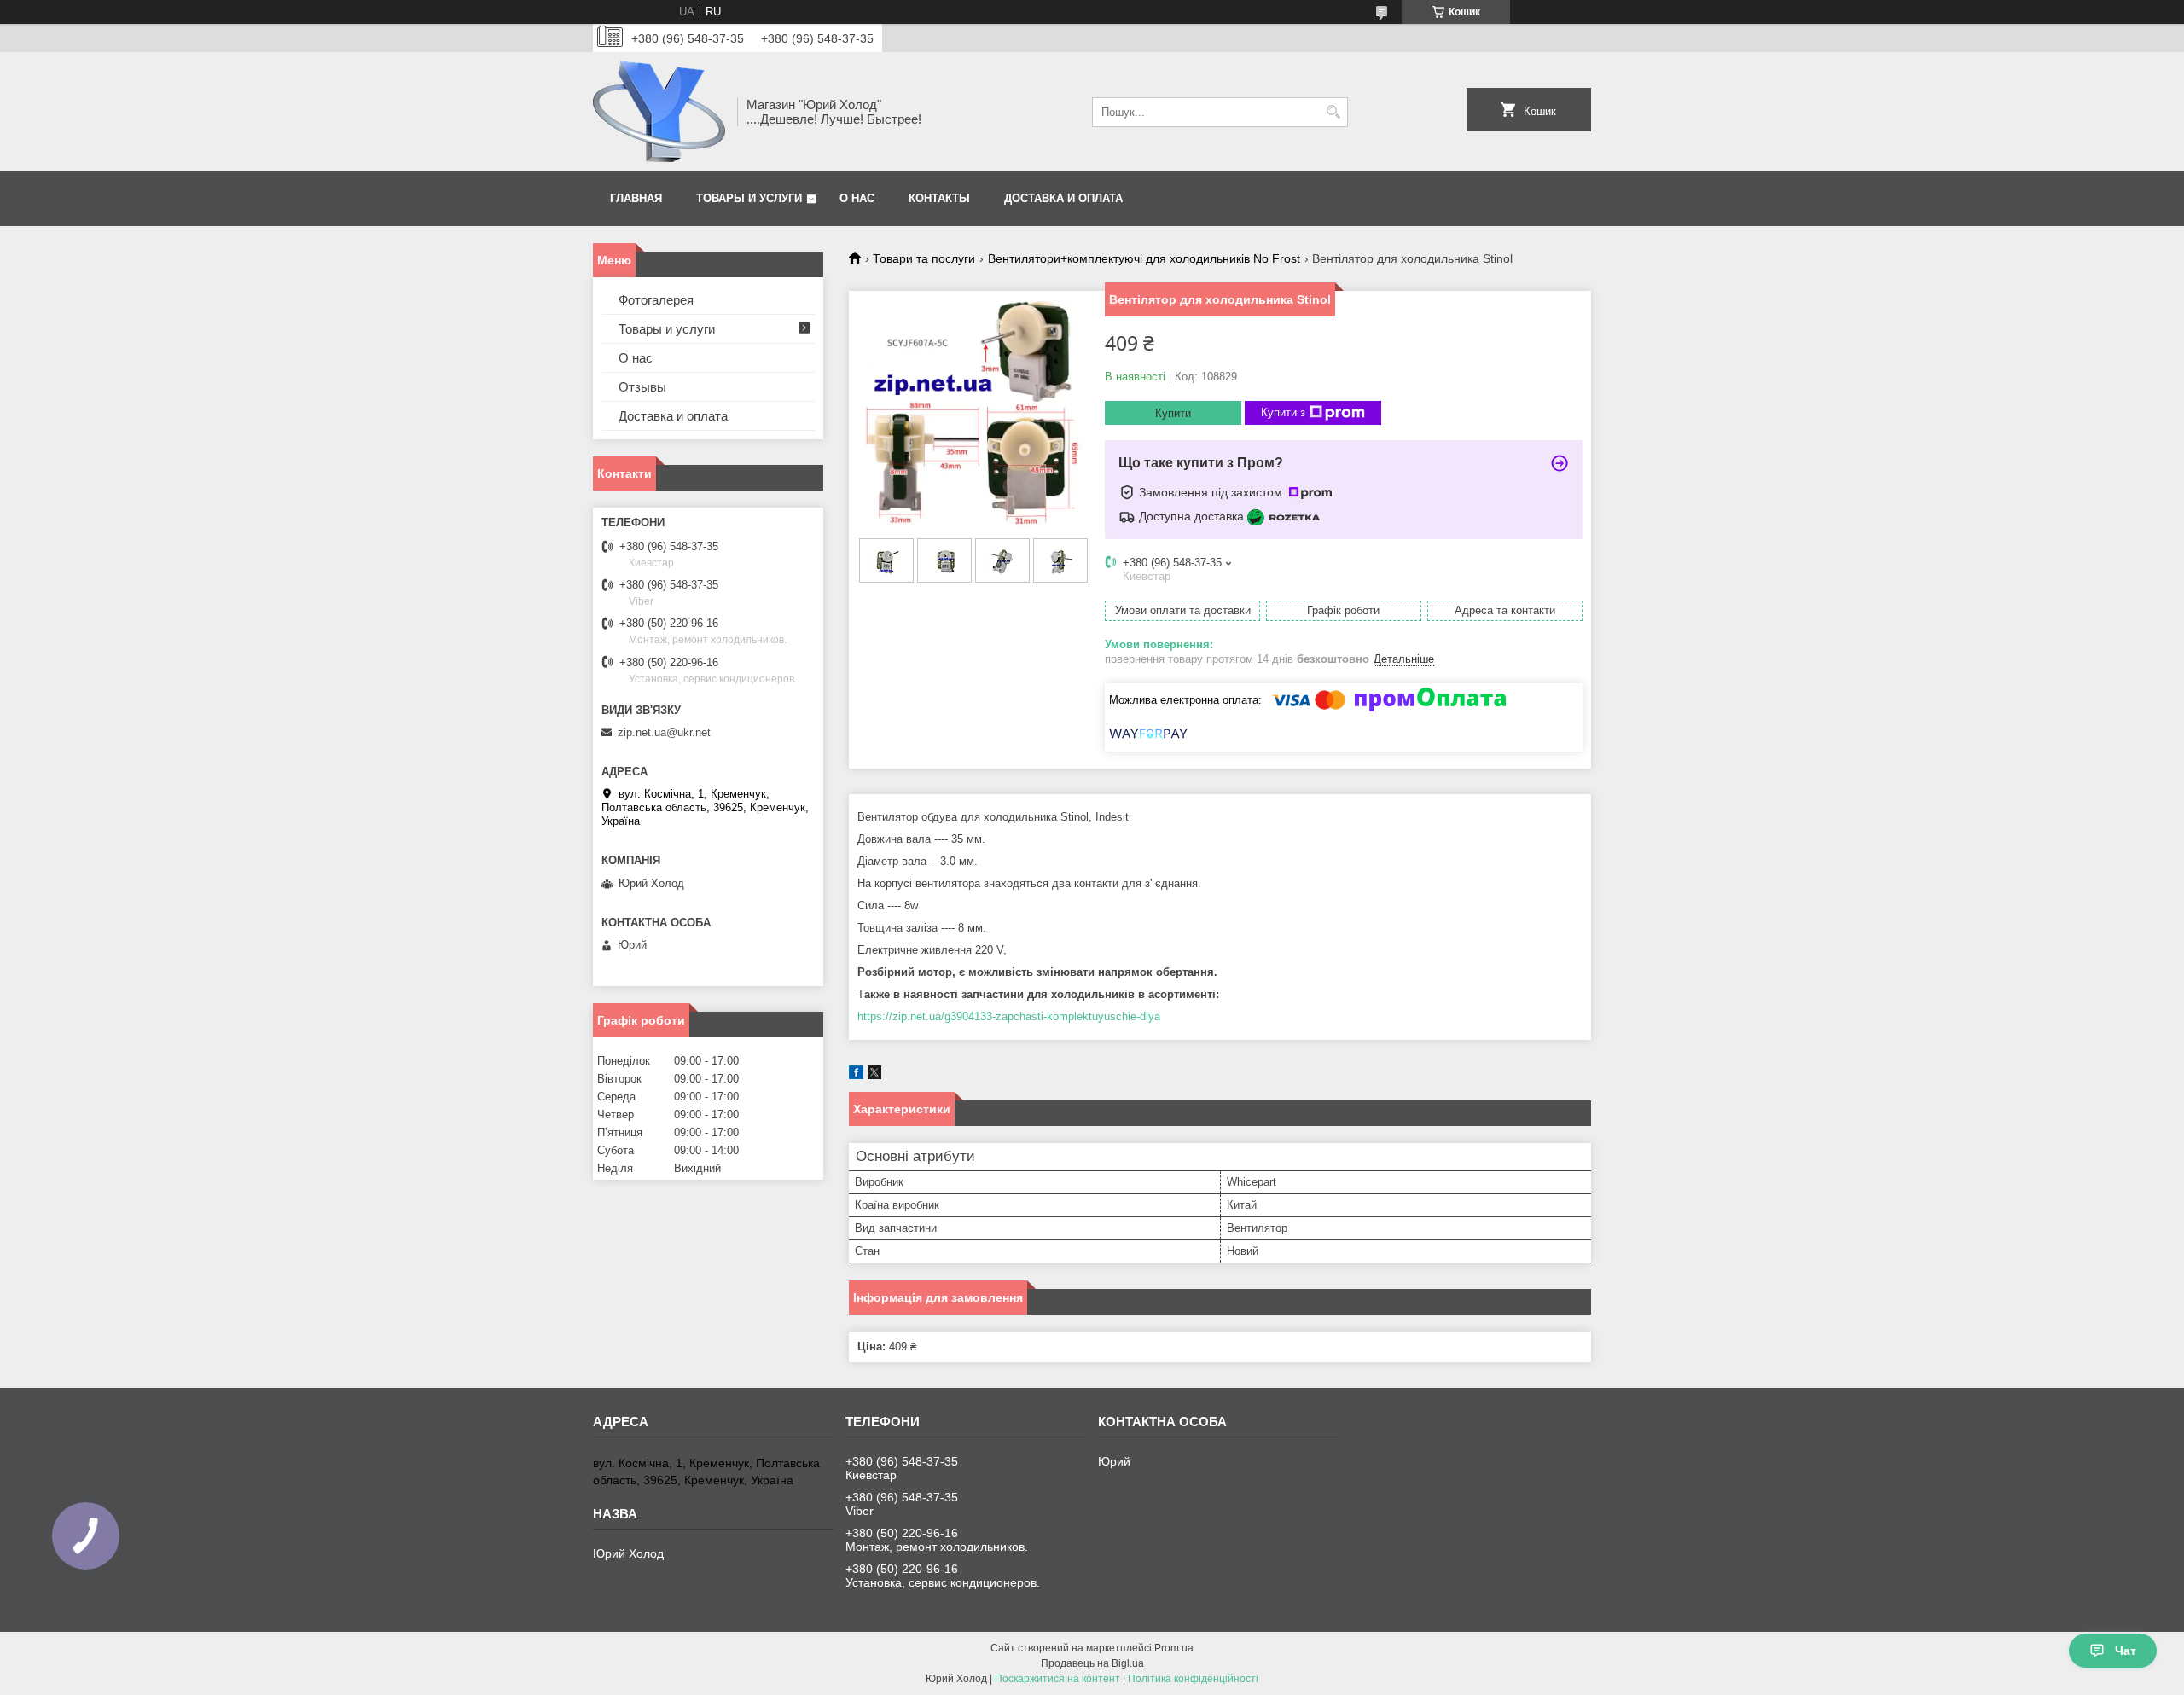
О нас (857, 198)
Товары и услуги (749, 198)
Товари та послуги (924, 258)
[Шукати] (1333, 112)
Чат (2126, 1651)
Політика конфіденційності (1193, 1679)
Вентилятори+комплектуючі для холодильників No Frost (1144, 258)
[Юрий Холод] (659, 112)
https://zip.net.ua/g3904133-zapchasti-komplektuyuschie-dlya (1009, 1016)
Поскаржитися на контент (1057, 1679)
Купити (1173, 413)
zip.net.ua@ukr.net (664, 732)
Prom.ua (1174, 1648)
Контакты (939, 198)
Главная (636, 198)
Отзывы (642, 387)
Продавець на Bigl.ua (1092, 1663)
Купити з (1283, 412)
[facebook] (856, 1075)
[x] (874, 1075)
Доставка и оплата (1063, 198)
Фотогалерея (656, 300)
